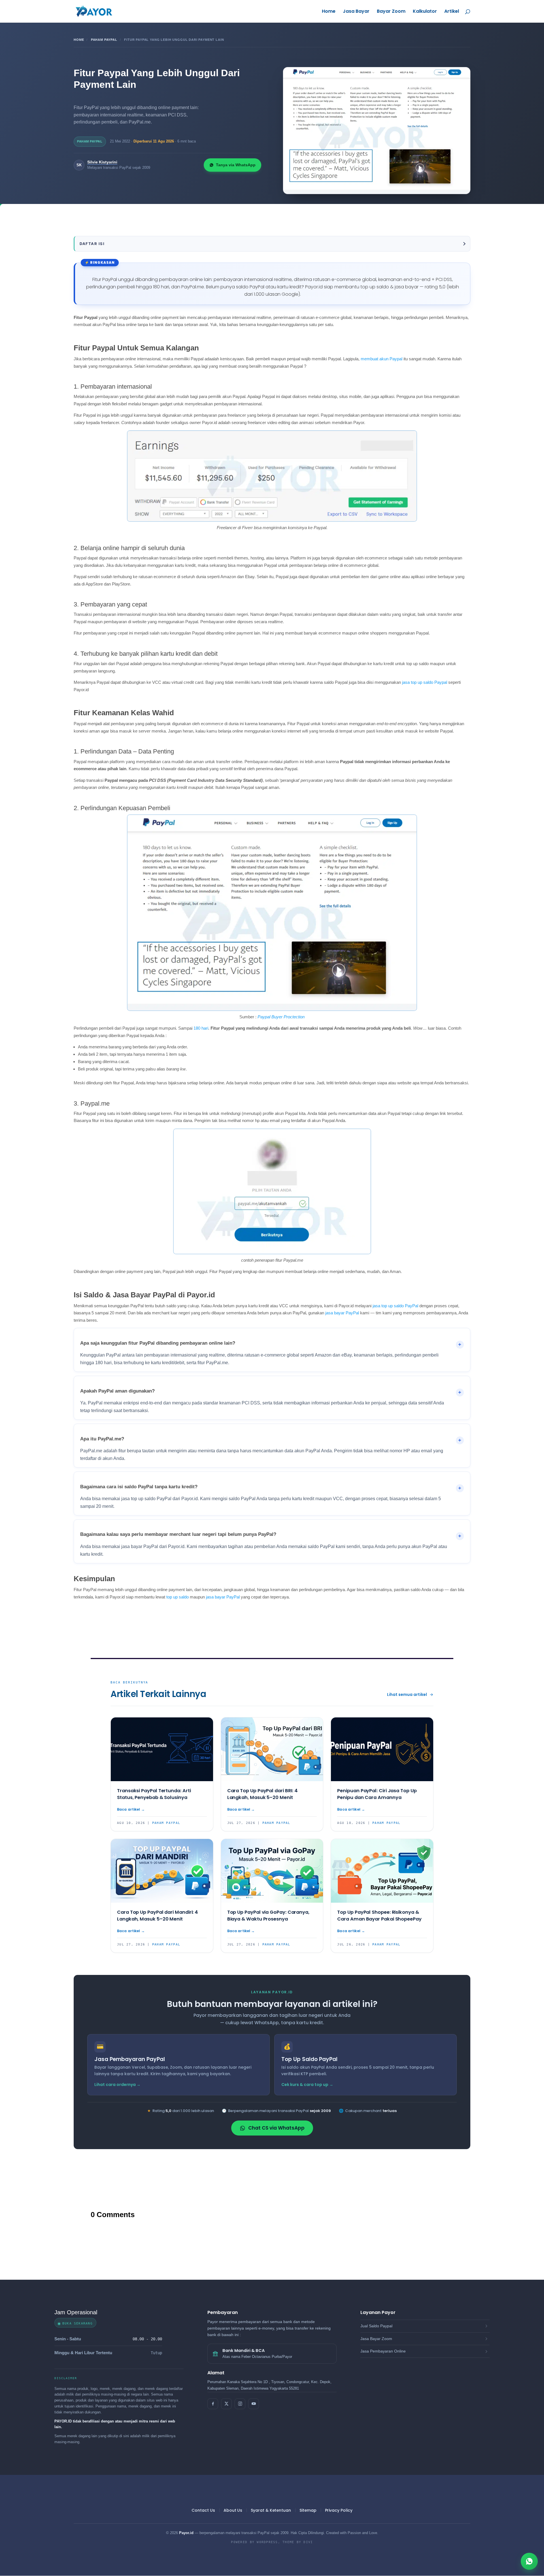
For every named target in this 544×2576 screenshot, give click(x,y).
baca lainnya (131, 1810)
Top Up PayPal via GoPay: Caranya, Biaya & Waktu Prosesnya (268, 1916)
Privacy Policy (339, 2510)
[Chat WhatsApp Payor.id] (529, 2561)
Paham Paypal (104, 40)
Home (329, 12)
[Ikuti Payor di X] (226, 2404)
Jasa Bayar (356, 12)
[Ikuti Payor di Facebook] (213, 2404)
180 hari (201, 1028)
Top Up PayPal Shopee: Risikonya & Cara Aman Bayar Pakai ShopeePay (379, 1916)
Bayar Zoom (391, 12)
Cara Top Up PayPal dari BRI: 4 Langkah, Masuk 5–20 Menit (263, 1794)
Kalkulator (425, 12)
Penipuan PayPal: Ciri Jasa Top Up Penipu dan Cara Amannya (377, 1794)
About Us (233, 2510)
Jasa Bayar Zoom (376, 2339)
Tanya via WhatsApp (236, 165)
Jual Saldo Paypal (376, 2326)
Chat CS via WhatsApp (276, 2128)
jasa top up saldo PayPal (395, 1306)
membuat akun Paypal (382, 359)
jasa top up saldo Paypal (425, 682)
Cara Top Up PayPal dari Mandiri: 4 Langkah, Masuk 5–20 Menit (158, 1916)
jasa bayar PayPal (342, 1313)
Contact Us (203, 2510)
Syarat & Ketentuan (271, 2510)
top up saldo (178, 1597)
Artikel (452, 12)
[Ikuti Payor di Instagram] (240, 2404)
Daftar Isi (92, 244)
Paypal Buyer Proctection (281, 1017)
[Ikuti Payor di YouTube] (254, 2404)
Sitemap (308, 2510)
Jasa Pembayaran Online (383, 2351)
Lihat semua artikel (407, 1694)
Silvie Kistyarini (102, 162)
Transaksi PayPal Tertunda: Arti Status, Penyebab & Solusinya (154, 1794)
